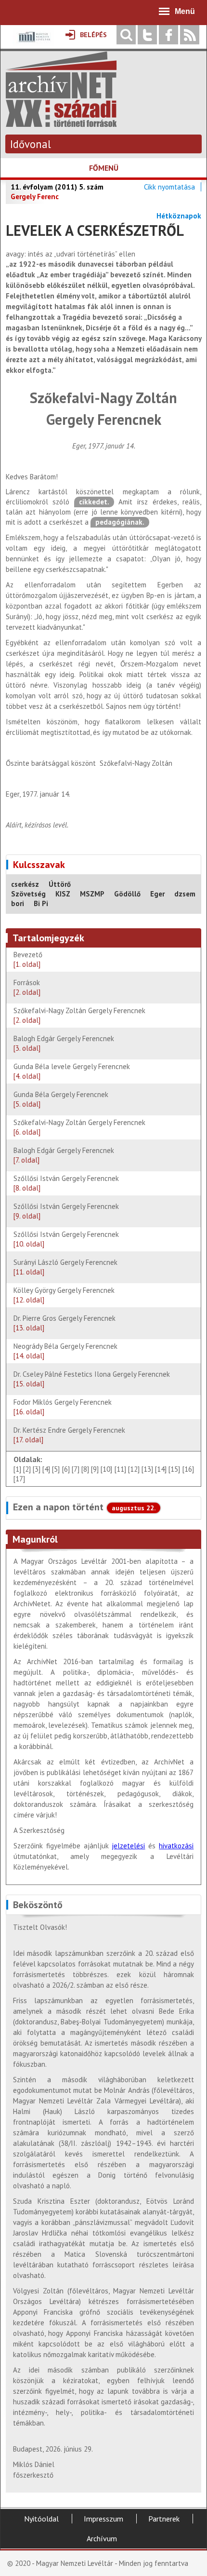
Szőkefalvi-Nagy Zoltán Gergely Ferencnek (79, 1015)
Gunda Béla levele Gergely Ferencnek (72, 1071)
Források (27, 987)
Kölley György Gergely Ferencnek (64, 1295)
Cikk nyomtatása (169, 187)
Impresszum (103, 2519)
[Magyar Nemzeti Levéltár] (33, 44)
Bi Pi (41, 903)
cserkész (25, 884)
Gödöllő (127, 894)
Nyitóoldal (41, 2519)
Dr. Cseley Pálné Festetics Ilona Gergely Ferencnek (92, 1379)
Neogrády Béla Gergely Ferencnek (65, 1351)
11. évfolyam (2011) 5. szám (57, 187)
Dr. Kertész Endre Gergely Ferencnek (69, 1435)
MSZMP (92, 894)
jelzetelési (128, 1846)
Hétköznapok (179, 216)
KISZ (63, 894)
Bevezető (29, 959)
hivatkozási (176, 1846)
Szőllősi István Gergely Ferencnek (66, 1183)
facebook (168, 35)
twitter (147, 35)
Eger (157, 894)
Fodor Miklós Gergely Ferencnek (63, 1407)
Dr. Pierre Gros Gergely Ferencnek (65, 1323)
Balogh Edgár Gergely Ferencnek (64, 1043)
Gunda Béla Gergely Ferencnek (61, 1099)
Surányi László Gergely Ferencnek (65, 1267)
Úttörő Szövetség (41, 889)
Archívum (102, 2538)
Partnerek (164, 2519)
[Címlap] (61, 122)
